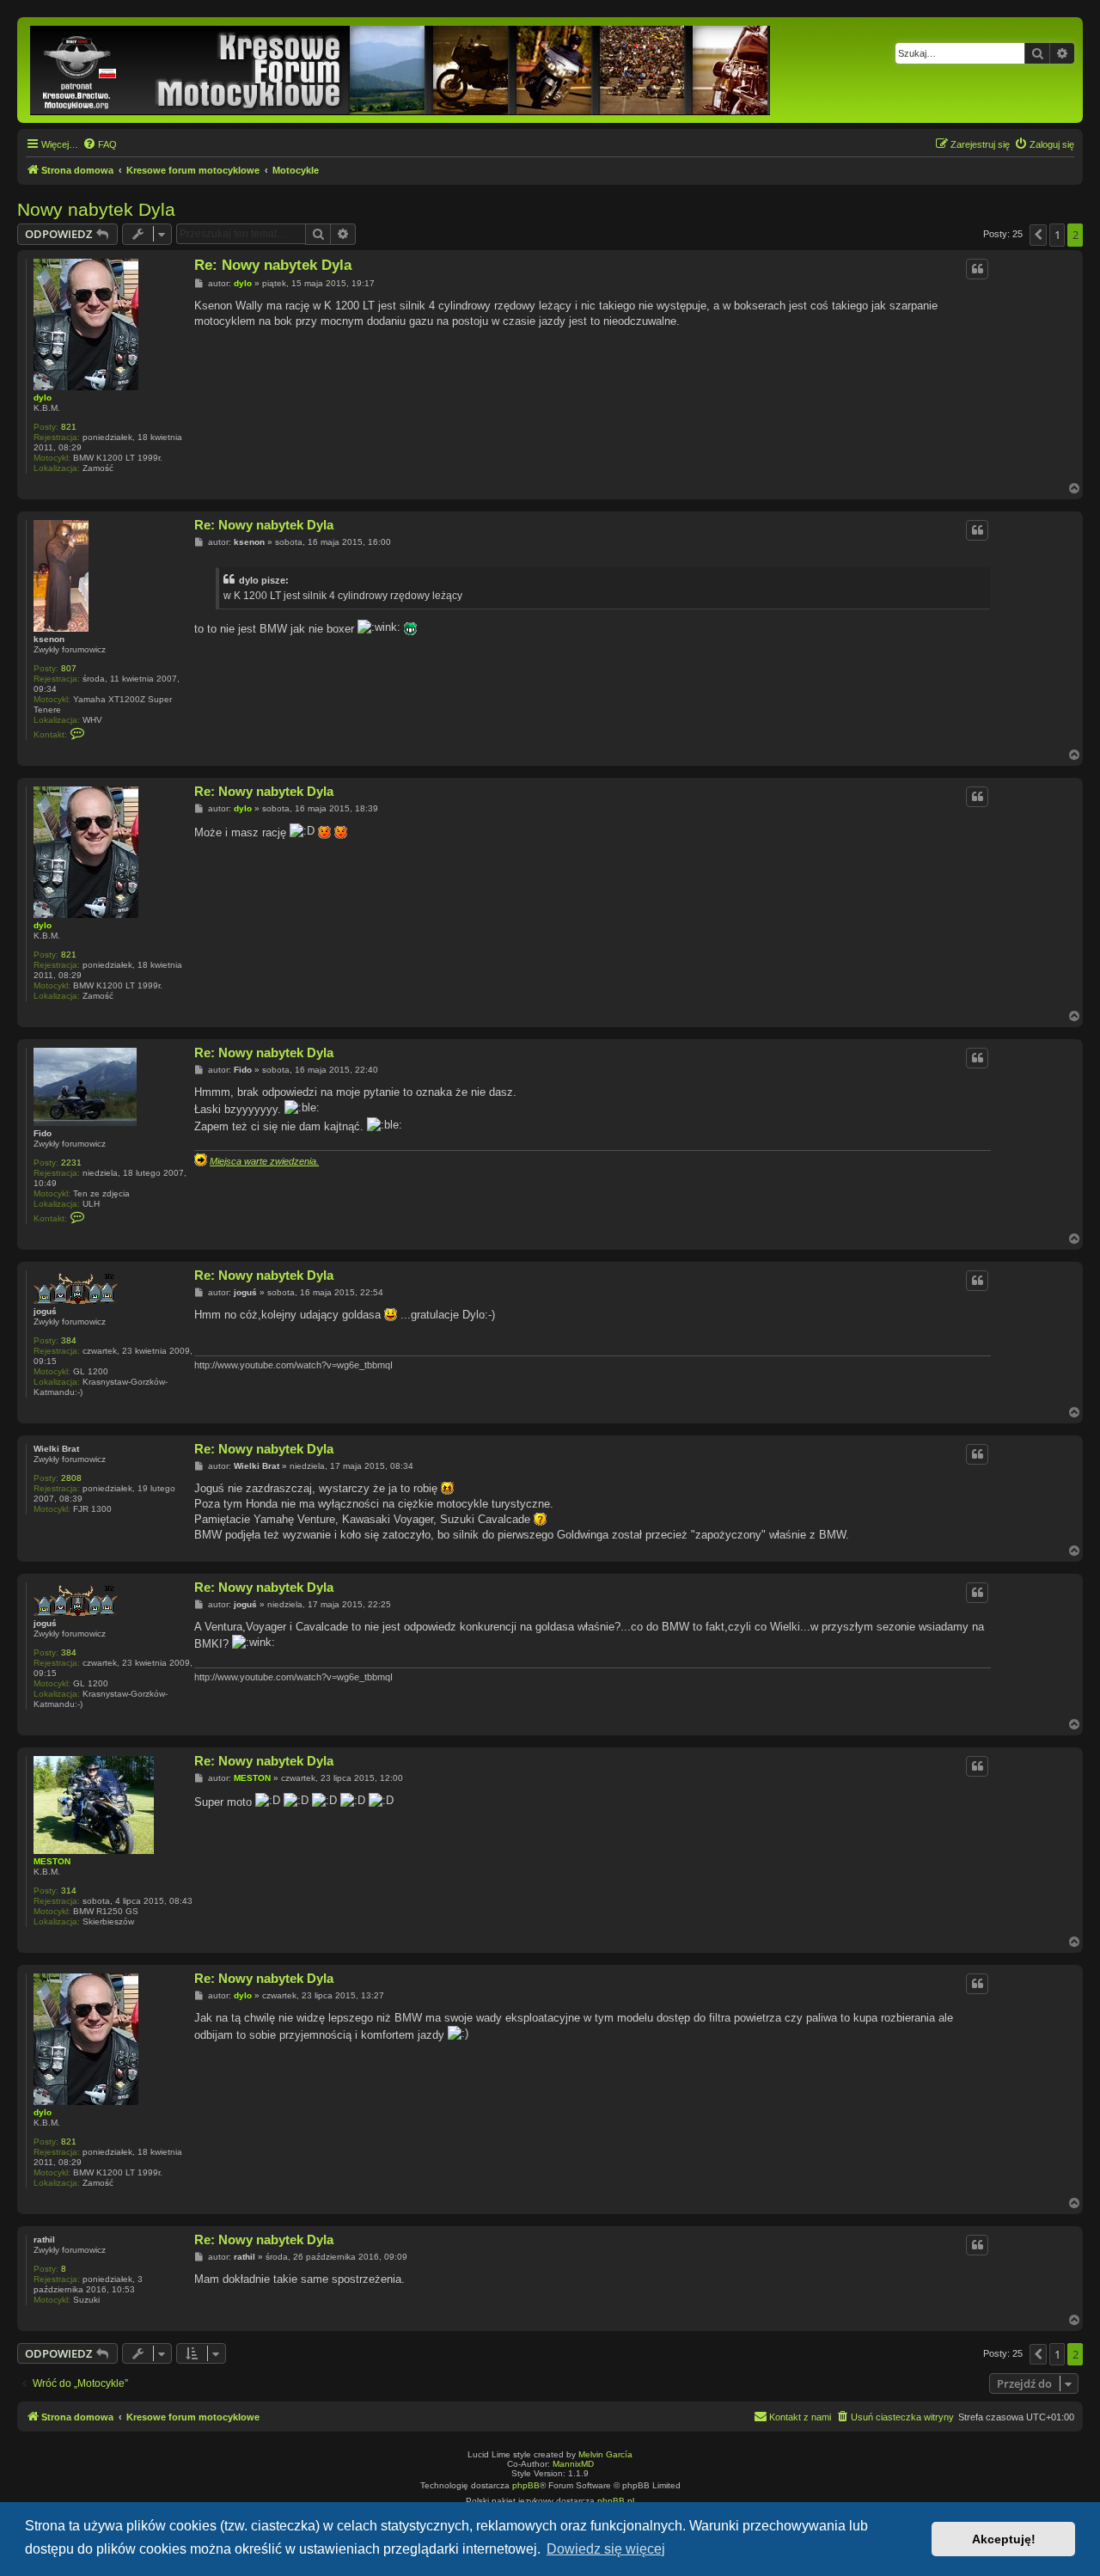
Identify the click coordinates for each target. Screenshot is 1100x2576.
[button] (1038, 235)
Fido (43, 1133)
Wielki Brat (56, 1449)
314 (69, 1891)
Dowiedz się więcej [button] (606, 2549)
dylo (43, 398)
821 (69, 427)
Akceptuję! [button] (1004, 2539)
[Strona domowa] (401, 70)
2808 (71, 1478)
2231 (71, 1163)
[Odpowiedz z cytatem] (977, 269)
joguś (45, 1311)
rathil (44, 2239)
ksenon (49, 639)
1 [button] (1057, 235)
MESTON (52, 1861)
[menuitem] (100, 144)
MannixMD (573, 2464)
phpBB (526, 2485)
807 (69, 668)
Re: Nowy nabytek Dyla (273, 265)
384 (69, 1340)
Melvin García (605, 2454)
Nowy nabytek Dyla (96, 209)
